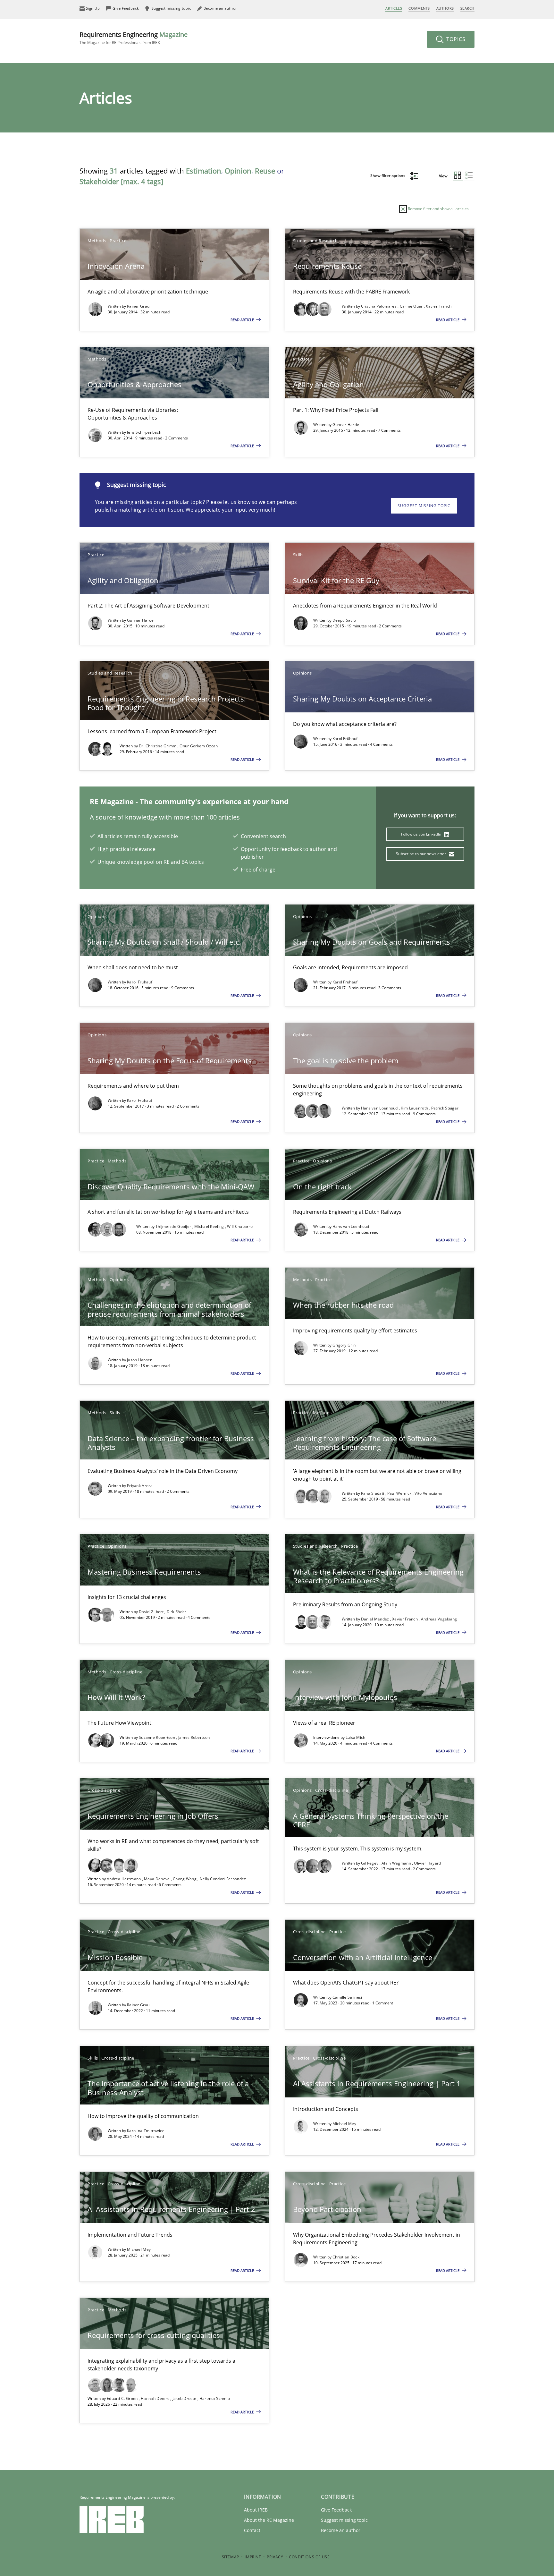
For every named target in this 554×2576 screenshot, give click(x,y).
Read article (243, 320)
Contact (252, 2530)
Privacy (275, 2557)
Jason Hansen (140, 1360)
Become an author (341, 2530)
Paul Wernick (400, 1493)
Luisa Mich (356, 1737)
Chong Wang (185, 1879)
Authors (445, 8)
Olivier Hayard (427, 1863)
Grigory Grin (344, 1345)
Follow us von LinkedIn (422, 834)
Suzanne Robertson (157, 1737)
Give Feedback (336, 2510)
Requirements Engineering (134, 38)
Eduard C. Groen (123, 2398)
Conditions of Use (309, 2557)
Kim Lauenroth (415, 1108)
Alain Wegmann (397, 1863)
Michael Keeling (210, 1226)
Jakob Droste (185, 2398)
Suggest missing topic (424, 506)
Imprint (253, 2557)
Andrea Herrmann (124, 1879)
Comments (419, 8)
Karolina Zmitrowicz (146, 2131)
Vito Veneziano (428, 1493)
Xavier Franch (439, 306)
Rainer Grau (138, 306)
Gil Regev (370, 1863)
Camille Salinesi (347, 1997)
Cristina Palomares (379, 306)
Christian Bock (346, 2257)
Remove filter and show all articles (438, 209)
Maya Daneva (157, 1879)
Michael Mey (344, 2124)
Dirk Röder (177, 1612)
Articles (394, 8)
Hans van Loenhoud (380, 1108)
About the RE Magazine (269, 2520)
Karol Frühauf (345, 739)
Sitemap (231, 2557)
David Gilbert (152, 1612)
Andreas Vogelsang (439, 1619)
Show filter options (388, 176)
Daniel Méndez (376, 1619)
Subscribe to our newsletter (421, 854)
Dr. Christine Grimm (158, 746)
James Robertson (194, 1737)
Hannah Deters (155, 2398)
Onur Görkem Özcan (199, 746)
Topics (455, 39)
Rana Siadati (373, 1493)
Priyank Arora (140, 1486)
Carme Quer (412, 306)
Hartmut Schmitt (215, 2398)
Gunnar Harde (346, 425)
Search (467, 8)
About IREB (256, 2510)
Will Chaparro (240, 1226)
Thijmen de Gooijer (174, 1226)
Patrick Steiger (445, 1108)
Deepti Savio (344, 620)
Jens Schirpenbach (144, 432)
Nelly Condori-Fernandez (223, 1879)
